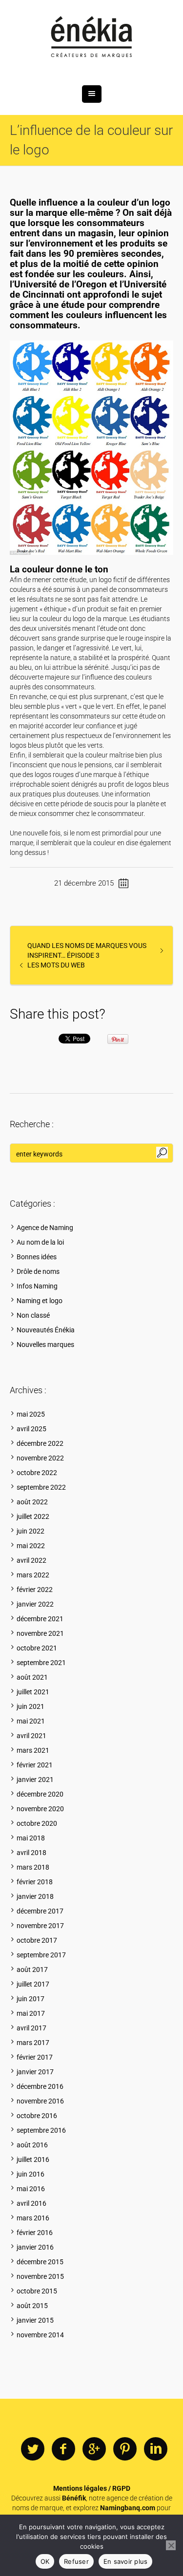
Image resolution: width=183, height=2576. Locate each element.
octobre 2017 (37, 1940)
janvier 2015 (35, 2320)
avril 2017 (31, 2028)
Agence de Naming (45, 1228)
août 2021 (32, 1677)
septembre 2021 (41, 1663)
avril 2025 (31, 1429)
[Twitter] (33, 2449)
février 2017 (35, 2057)
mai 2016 (31, 2189)
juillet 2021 (33, 1692)
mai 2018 (31, 1838)
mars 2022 (33, 1575)
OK (45, 2561)
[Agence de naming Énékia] (92, 38)
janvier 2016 (35, 2247)
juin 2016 (30, 2174)
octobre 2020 (37, 1823)
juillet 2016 (33, 2159)
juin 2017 (30, 1999)
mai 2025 (31, 1414)
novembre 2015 (40, 2276)
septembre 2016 (41, 2130)
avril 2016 (31, 2203)
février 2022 (35, 1590)
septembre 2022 (41, 1487)
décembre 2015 (40, 2262)
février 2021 (35, 1765)
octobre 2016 (37, 2116)
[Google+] (94, 2449)
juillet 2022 (33, 1516)
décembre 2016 (40, 2086)
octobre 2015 (37, 2291)
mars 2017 (33, 2043)
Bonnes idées (37, 1257)
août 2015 (32, 2306)
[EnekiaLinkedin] (156, 2449)
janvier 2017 (35, 2072)
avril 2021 (31, 1736)
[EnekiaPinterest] (125, 2449)
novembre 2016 (40, 2101)
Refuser (76, 2561)
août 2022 (32, 1502)
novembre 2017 (40, 1926)
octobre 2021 (37, 1648)
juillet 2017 (33, 1984)
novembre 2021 (40, 1633)
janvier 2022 (35, 1604)
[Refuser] (171, 2545)
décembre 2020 (40, 1794)
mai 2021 (31, 1721)
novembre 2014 (40, 2335)
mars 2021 (33, 1750)
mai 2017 (31, 2013)
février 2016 (35, 2233)
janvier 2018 (35, 1896)
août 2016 (32, 2145)
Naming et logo (40, 1301)
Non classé (33, 1315)
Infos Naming (37, 1286)
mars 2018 (33, 1867)
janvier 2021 (35, 1780)
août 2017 (32, 1970)
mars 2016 (33, 2218)
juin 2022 (30, 1531)
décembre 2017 (40, 1911)
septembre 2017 (41, 1955)
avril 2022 (31, 1560)
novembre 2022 (40, 1458)
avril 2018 (31, 1853)
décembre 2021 (40, 1619)
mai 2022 (31, 1546)
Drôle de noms (38, 1271)
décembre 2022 (40, 1443)
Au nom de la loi (40, 1242)
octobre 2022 (37, 1473)
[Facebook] (63, 2449)
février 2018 (35, 1882)
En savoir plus (126, 2561)
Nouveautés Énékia (46, 1330)
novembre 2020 (40, 1809)
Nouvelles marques (45, 1345)
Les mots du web (56, 965)
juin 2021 (30, 1706)
